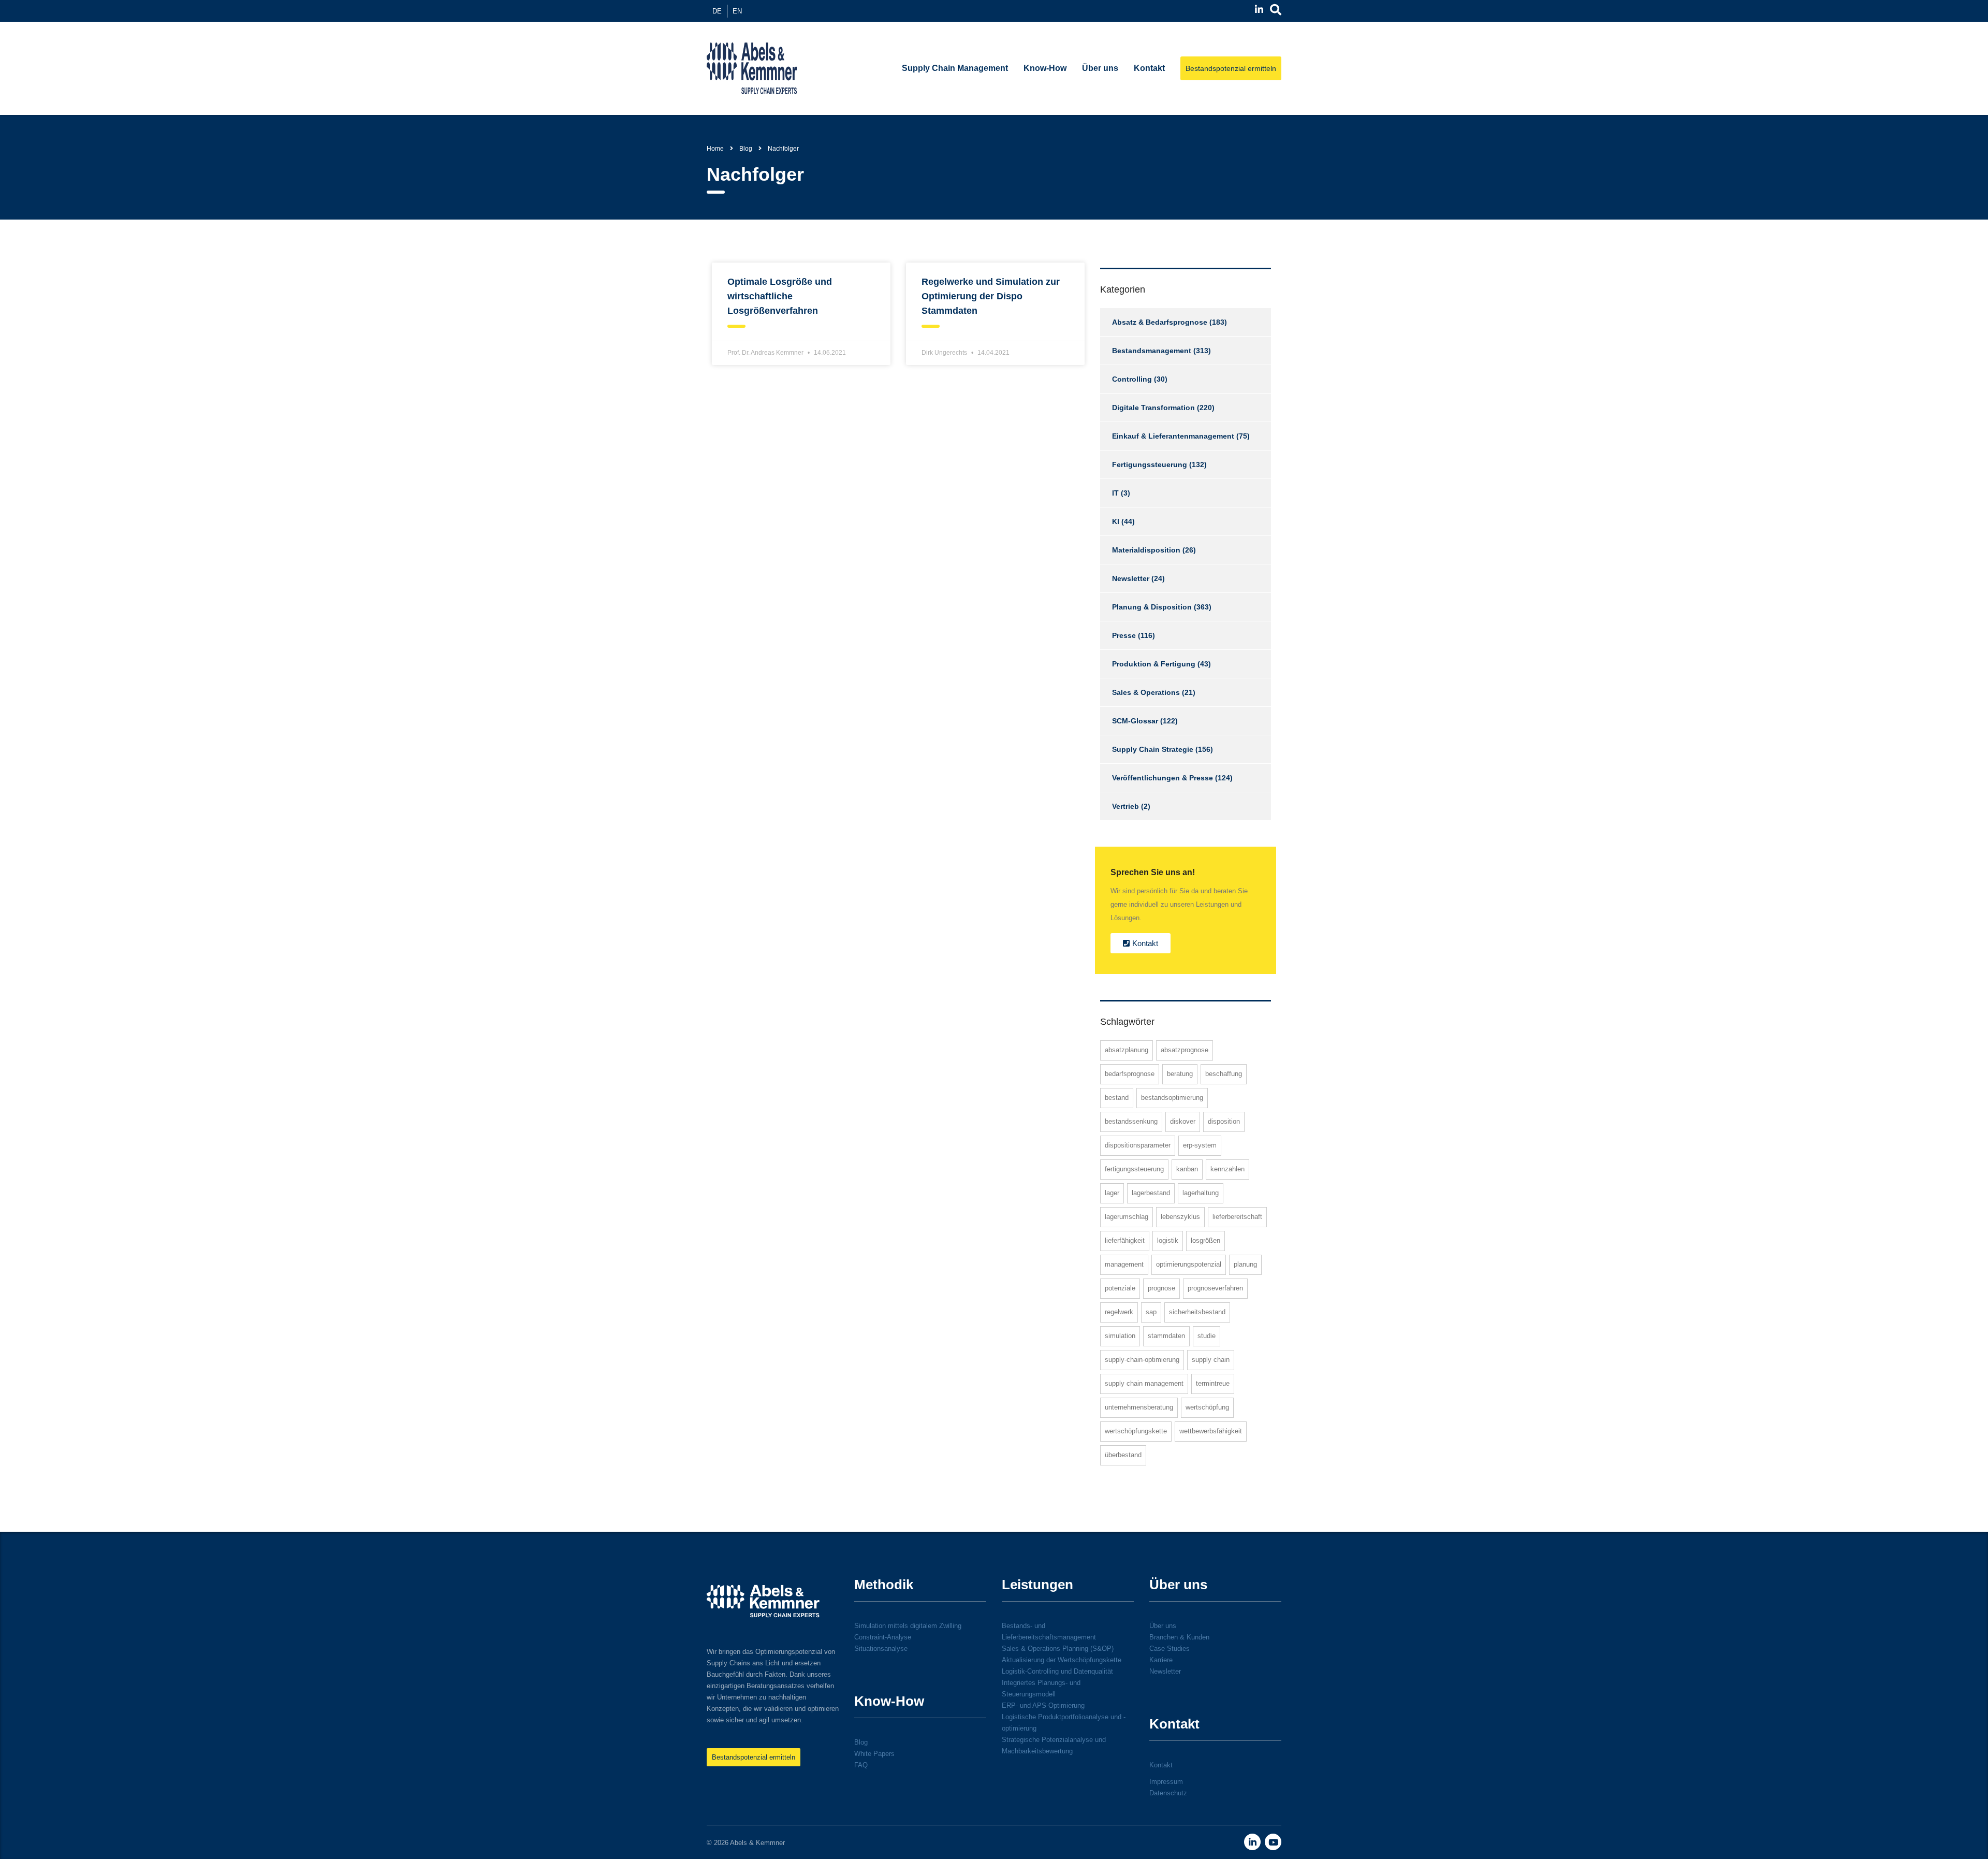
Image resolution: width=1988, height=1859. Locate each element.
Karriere (1161, 1660)
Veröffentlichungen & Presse (1163, 778)
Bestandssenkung (1131, 1121)
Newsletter (1131, 578)
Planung (1245, 1264)
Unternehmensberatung (1139, 1407)
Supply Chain (1211, 1360)
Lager (1112, 1193)
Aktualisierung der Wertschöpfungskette (1062, 1660)
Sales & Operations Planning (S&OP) (1058, 1649)
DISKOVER (1183, 1121)
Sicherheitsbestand (1197, 1312)
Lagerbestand (1151, 1193)
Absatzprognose (1185, 1050)
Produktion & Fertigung (1154, 664)
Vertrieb (1125, 806)
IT (1115, 493)
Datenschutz (1168, 1793)
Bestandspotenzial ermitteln (1231, 68)
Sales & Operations (1146, 692)
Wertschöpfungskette (1136, 1431)
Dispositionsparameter (1138, 1145)
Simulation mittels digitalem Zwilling (908, 1626)
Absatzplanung (1127, 1050)
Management (1124, 1264)
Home (715, 149)
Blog (861, 1742)
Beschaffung (1224, 1074)
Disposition (1224, 1121)
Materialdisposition (1146, 550)
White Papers (874, 1754)
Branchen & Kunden (1179, 1637)
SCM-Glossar (1135, 721)
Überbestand (1123, 1455)
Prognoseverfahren (1215, 1288)
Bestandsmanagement (1152, 351)
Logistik (1168, 1240)
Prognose (1161, 1288)
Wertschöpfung (1207, 1407)
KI (1116, 521)
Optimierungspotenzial (1189, 1264)
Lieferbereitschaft (1237, 1217)
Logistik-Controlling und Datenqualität (1057, 1671)
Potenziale (1120, 1288)
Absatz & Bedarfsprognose (1160, 322)
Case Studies (1170, 1649)
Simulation (1120, 1336)
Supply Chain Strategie (1153, 749)
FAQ (861, 1765)
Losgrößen (1205, 1240)
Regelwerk (1119, 1312)
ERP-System (1200, 1145)
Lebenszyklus (1180, 1217)
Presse (1124, 635)
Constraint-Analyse (883, 1637)
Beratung (1180, 1074)
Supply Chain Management (955, 68)
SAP (1151, 1312)
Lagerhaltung (1201, 1193)
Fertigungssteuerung (1150, 464)
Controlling (1132, 379)
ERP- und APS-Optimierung (1043, 1705)
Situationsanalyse (881, 1649)
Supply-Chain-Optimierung (1142, 1360)
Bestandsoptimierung (1172, 1098)
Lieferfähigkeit (1125, 1240)
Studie (1207, 1336)
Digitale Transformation (1153, 408)
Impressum (1166, 1782)
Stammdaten (1166, 1336)
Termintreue (1213, 1383)
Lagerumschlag (1127, 1217)
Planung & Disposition (1152, 607)
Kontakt (1149, 68)
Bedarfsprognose (1130, 1074)
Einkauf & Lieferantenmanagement (1173, 436)
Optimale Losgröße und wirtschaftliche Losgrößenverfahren (780, 296)
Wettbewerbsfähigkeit (1211, 1431)
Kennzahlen (1227, 1169)
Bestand (1117, 1098)
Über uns (1100, 68)
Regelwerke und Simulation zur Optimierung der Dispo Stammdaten (991, 296)
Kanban (1187, 1169)
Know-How (1045, 68)
